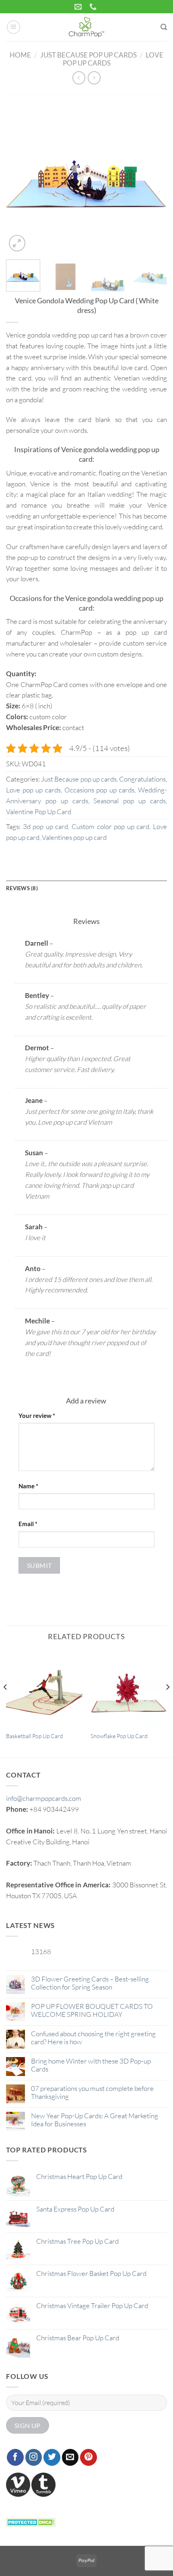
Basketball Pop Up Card (35, 1736)
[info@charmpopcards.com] (79, 7)
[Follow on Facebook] (15, 2457)
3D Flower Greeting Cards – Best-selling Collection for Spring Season (90, 1983)
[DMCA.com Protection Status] (31, 2521)
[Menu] (14, 27)
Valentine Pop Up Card (39, 812)
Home (20, 55)
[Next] (154, 173)
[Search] (164, 27)
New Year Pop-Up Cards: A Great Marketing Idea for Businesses (95, 2120)
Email (28, 1524)
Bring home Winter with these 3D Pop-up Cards (91, 2065)
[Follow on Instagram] (34, 2457)
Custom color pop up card (110, 826)
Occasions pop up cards (100, 790)
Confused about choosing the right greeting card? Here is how (93, 2038)
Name (28, 1486)
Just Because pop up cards (89, 55)
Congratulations (142, 779)
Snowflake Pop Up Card (119, 1736)
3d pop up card (46, 826)
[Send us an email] (70, 2457)
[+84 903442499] (94, 7)
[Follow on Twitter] (52, 2457)
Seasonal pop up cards (130, 801)
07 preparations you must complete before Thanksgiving (92, 2092)
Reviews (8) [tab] (22, 888)
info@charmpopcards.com (44, 1798)
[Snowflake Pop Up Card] (129, 1689)
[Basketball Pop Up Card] (44, 1689)
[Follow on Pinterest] (89, 2457)
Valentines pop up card (74, 837)
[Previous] (19, 173)
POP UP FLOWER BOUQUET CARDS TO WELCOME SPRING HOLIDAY (92, 2010)
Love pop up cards (33, 790)
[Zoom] (17, 243)
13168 (41, 1952)
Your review (37, 1416)
